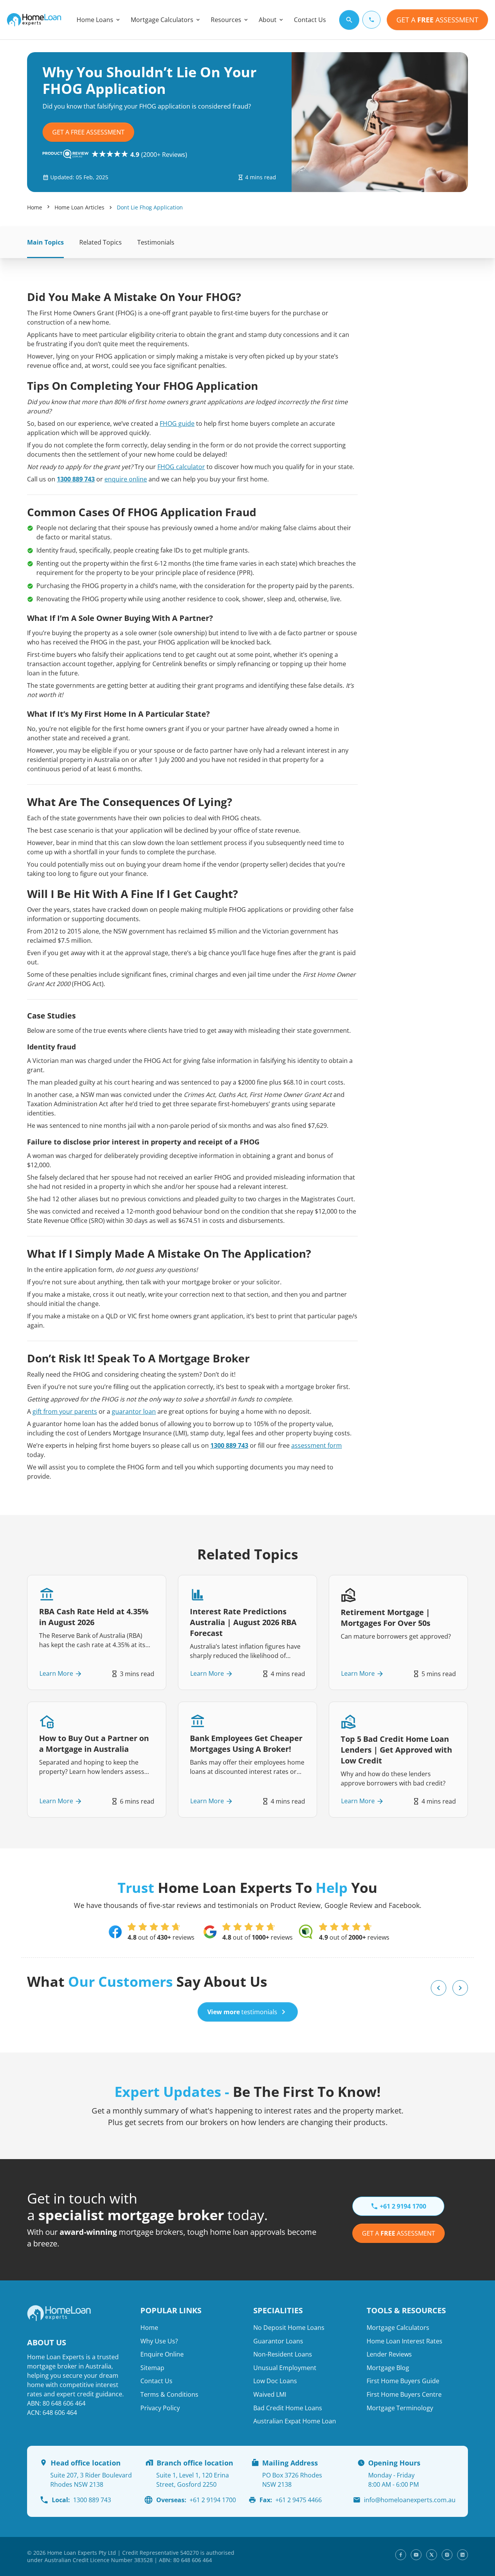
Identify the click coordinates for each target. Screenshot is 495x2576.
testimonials (242, 2012)
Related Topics (101, 242)
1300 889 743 (76, 479)
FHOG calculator (181, 467)
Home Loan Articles (79, 207)
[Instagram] (447, 2555)
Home (35, 207)
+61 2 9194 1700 (196, 2500)
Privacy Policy (160, 2408)
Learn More (56, 1674)
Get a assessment (399, 2233)
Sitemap (152, 2368)
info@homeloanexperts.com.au (410, 2500)
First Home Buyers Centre (404, 2394)
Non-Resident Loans (283, 2354)
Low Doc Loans (275, 2381)
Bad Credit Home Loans (288, 2408)
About (268, 20)
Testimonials (156, 242)
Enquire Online (162, 2354)
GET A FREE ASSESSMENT (88, 132)
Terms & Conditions (169, 2394)
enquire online (126, 479)
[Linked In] (463, 2555)
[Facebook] (401, 2555)
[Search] (349, 20)
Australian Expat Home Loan (295, 2421)
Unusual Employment (285, 2368)
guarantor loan (134, 1411)
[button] (439, 1988)
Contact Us (310, 20)
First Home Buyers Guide (403, 2381)
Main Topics (45, 242)
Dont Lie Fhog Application (150, 207)
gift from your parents (65, 1411)
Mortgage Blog (388, 2368)
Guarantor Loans (278, 2341)
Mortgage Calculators (162, 20)
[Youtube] (416, 2555)
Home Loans (95, 20)
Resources (226, 20)
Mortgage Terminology (400, 2408)
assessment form (317, 1445)
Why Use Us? (159, 2341)
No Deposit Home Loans (289, 2328)
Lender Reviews (389, 2354)
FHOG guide (177, 423)
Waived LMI (270, 2394)
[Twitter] (432, 2555)
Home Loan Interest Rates (405, 2341)
